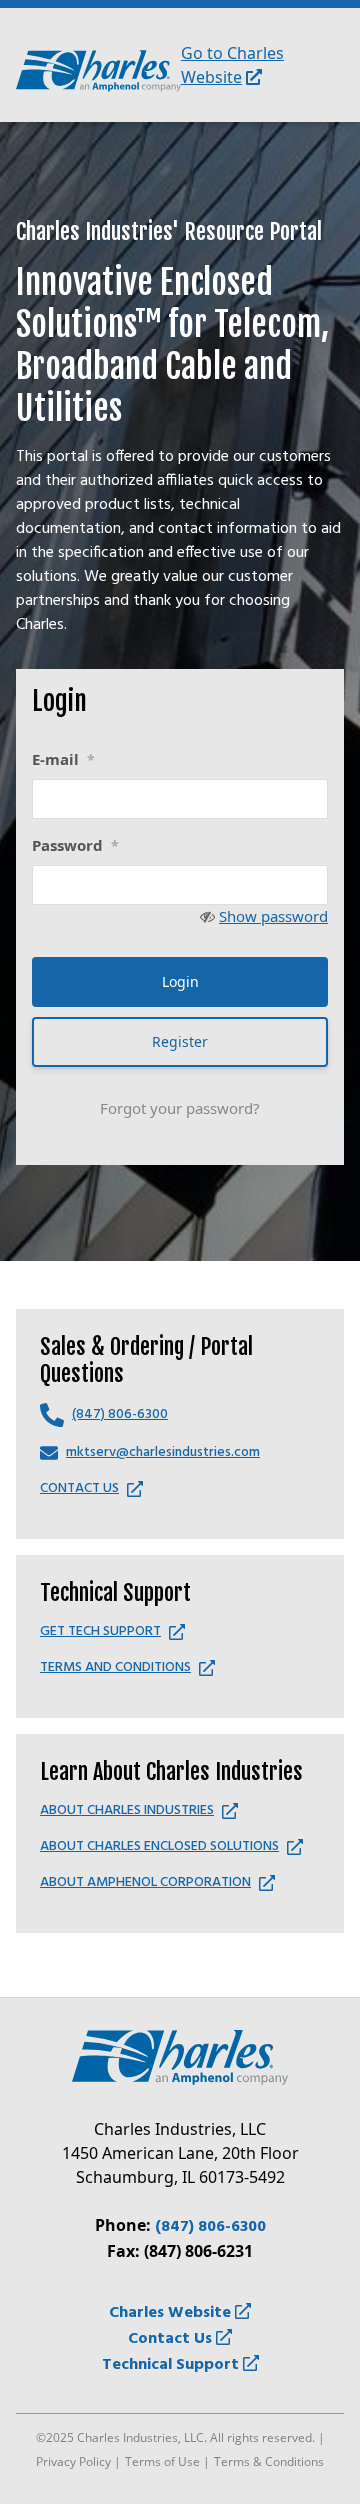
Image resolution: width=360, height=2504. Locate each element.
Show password (273, 916)
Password (75, 845)
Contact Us (172, 2339)
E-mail (63, 759)
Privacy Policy (73, 2461)
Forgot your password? (180, 1108)
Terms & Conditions (269, 2461)
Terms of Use (162, 2461)
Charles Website (172, 2313)
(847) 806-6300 (210, 2227)
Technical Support (172, 2365)
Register (180, 1041)
